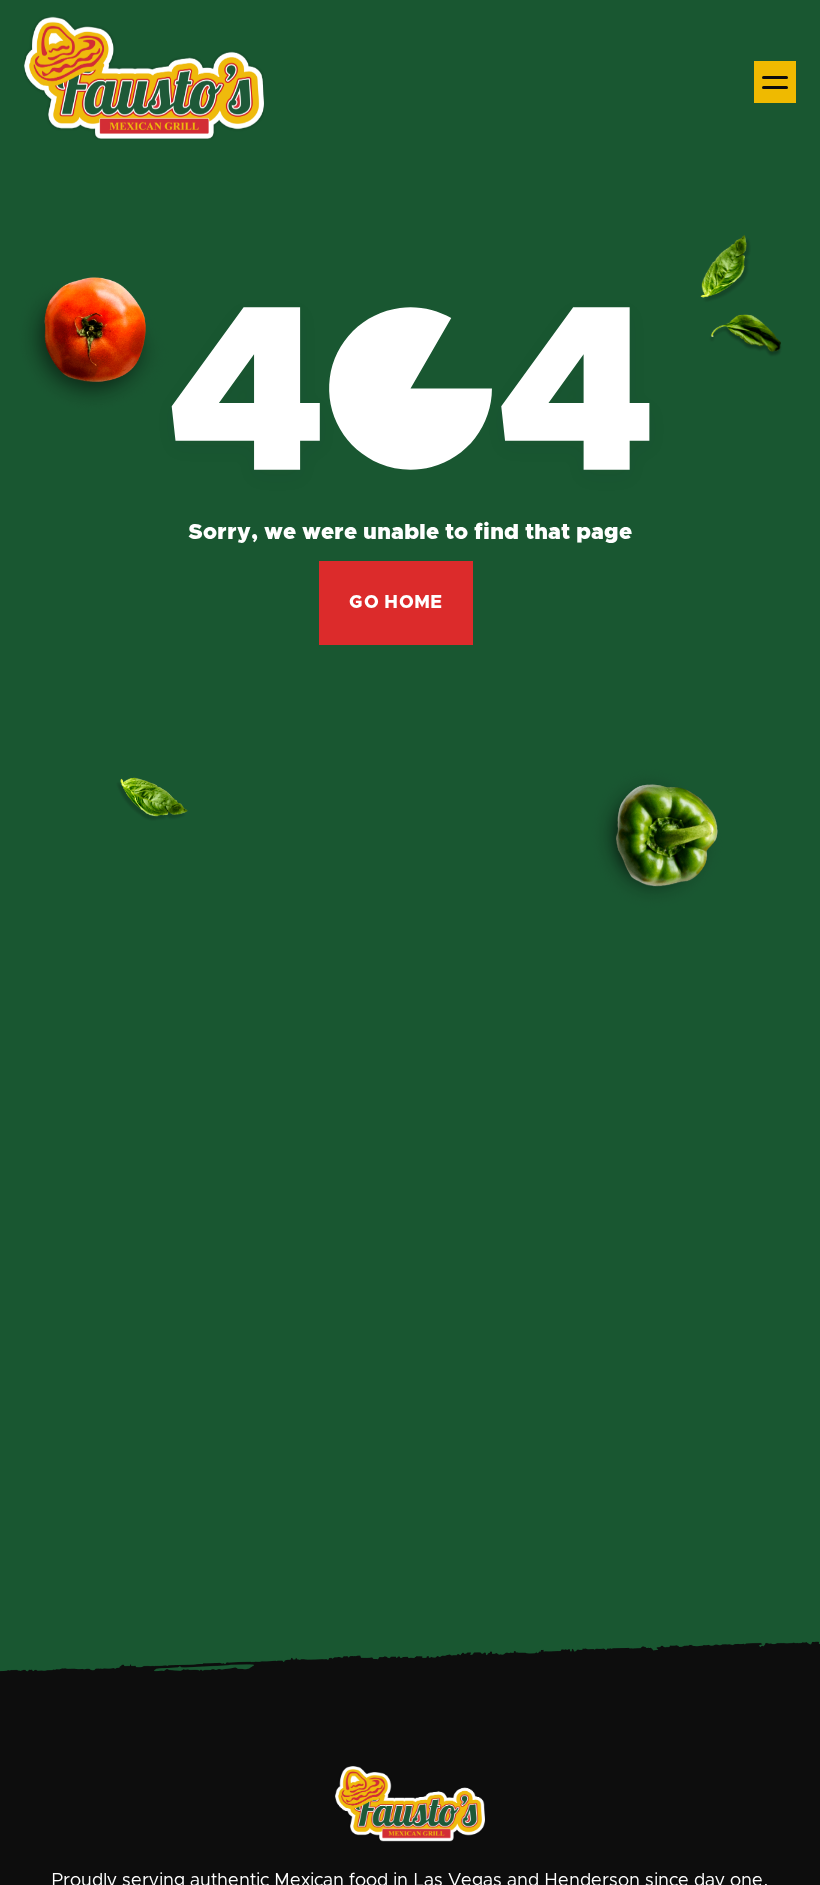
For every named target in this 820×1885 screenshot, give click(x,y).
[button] (775, 82)
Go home (396, 603)
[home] (144, 82)
